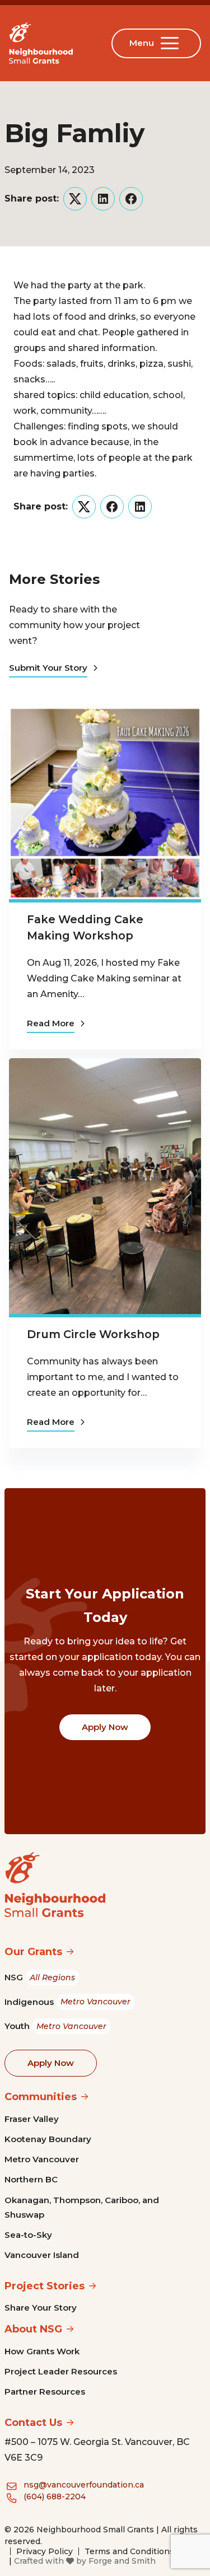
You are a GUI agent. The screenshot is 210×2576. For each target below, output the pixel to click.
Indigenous (67, 2002)
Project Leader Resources (61, 2371)
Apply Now (105, 1727)
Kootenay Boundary (48, 2139)
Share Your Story (41, 2308)
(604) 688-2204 (55, 2496)
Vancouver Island (42, 2255)
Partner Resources (45, 2392)
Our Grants (33, 1952)
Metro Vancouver (42, 2159)
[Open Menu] (172, 43)
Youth (55, 2026)
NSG (40, 1977)
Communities (41, 2097)
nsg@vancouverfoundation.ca (84, 2485)
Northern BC (31, 2179)
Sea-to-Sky (28, 2235)
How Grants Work (42, 2351)
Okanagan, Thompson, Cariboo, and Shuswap (82, 2207)
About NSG (33, 2329)
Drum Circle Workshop (93, 1334)
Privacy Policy (45, 2551)
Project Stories (45, 2286)
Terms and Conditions (129, 2551)
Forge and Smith (122, 2561)
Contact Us (33, 2423)
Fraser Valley (32, 2119)
